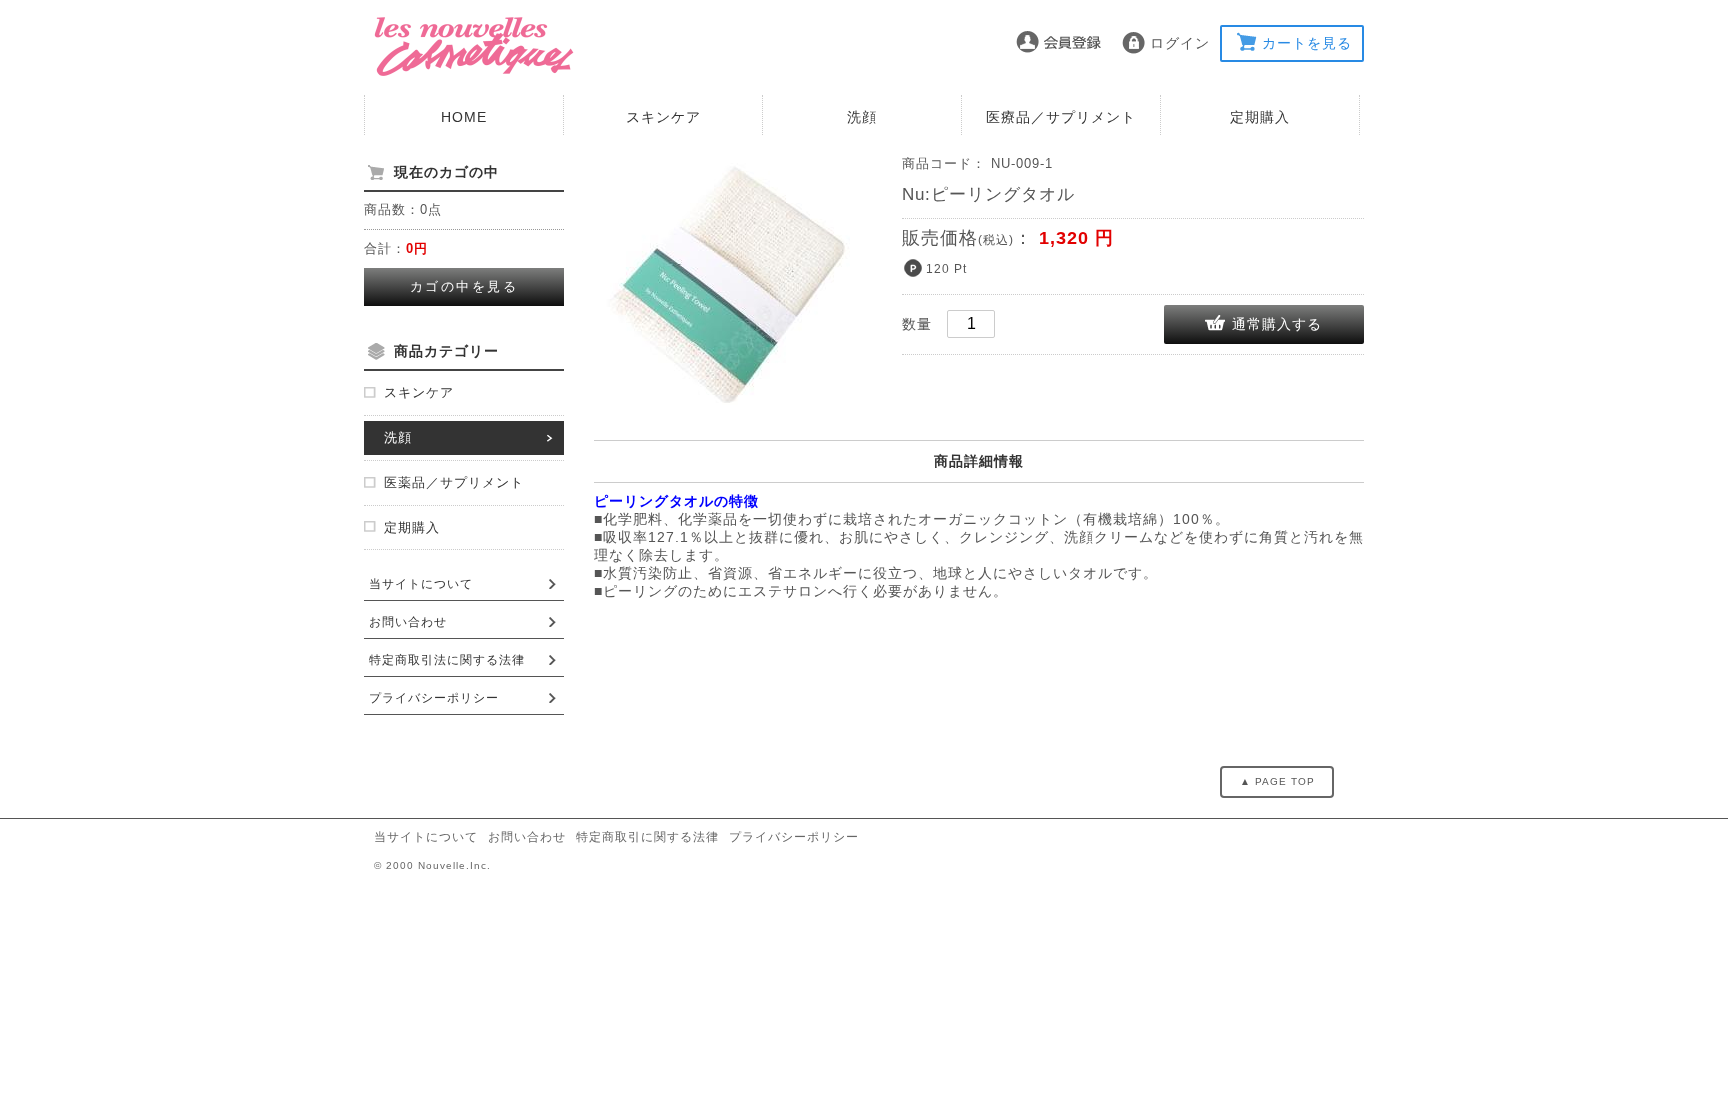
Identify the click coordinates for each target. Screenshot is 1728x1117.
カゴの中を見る (464, 286)
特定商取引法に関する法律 (447, 660)
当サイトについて (421, 584)
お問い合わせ (408, 622)
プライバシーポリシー (434, 698)
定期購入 (1260, 117)
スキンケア (663, 117)
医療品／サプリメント (1061, 117)
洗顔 (862, 117)
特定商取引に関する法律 (647, 837)
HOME (464, 117)
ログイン (1180, 43)
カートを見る (1307, 43)
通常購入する (1277, 324)
